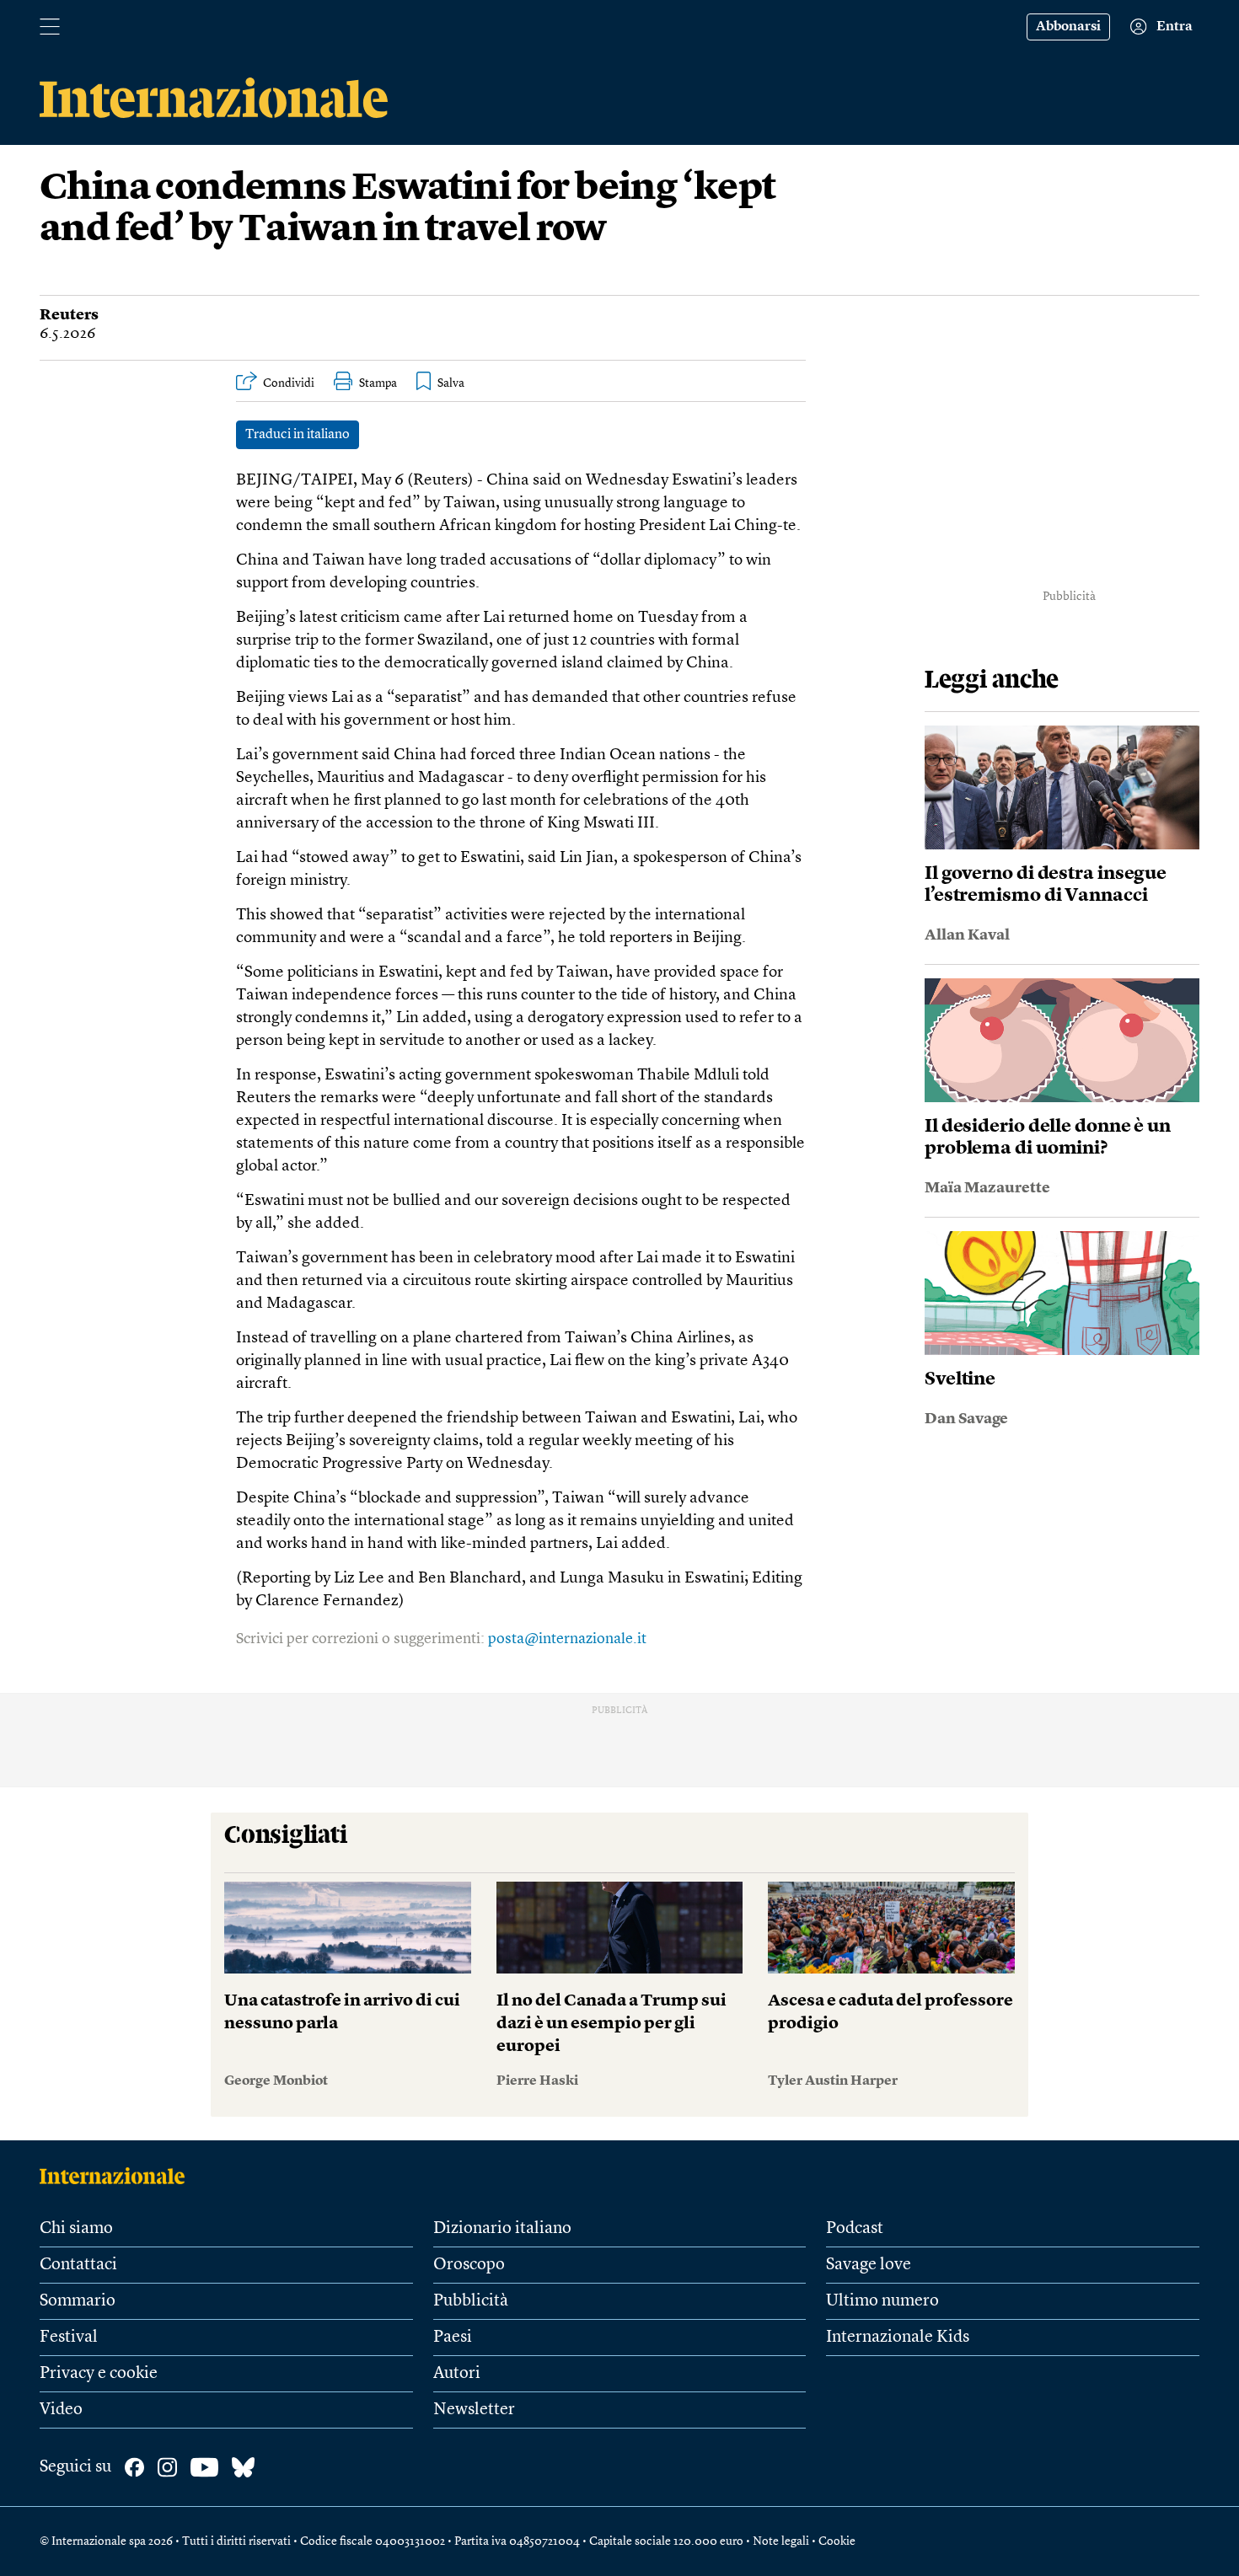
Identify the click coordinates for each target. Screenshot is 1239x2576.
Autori (457, 2374)
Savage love (869, 2265)
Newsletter (474, 2410)
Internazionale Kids (898, 2338)
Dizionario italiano (502, 2229)
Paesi (453, 2338)
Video (61, 2410)
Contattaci (78, 2265)
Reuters (69, 315)
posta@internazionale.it (567, 1639)
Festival (69, 2338)
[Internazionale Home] (118, 2176)
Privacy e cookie (99, 2374)
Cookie (837, 2541)
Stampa (378, 383)
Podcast (855, 2229)
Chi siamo (76, 2229)
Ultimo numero (882, 2301)
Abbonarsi (1068, 27)
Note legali (781, 2541)
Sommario (78, 2301)
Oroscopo (469, 2265)
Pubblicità (471, 2301)
